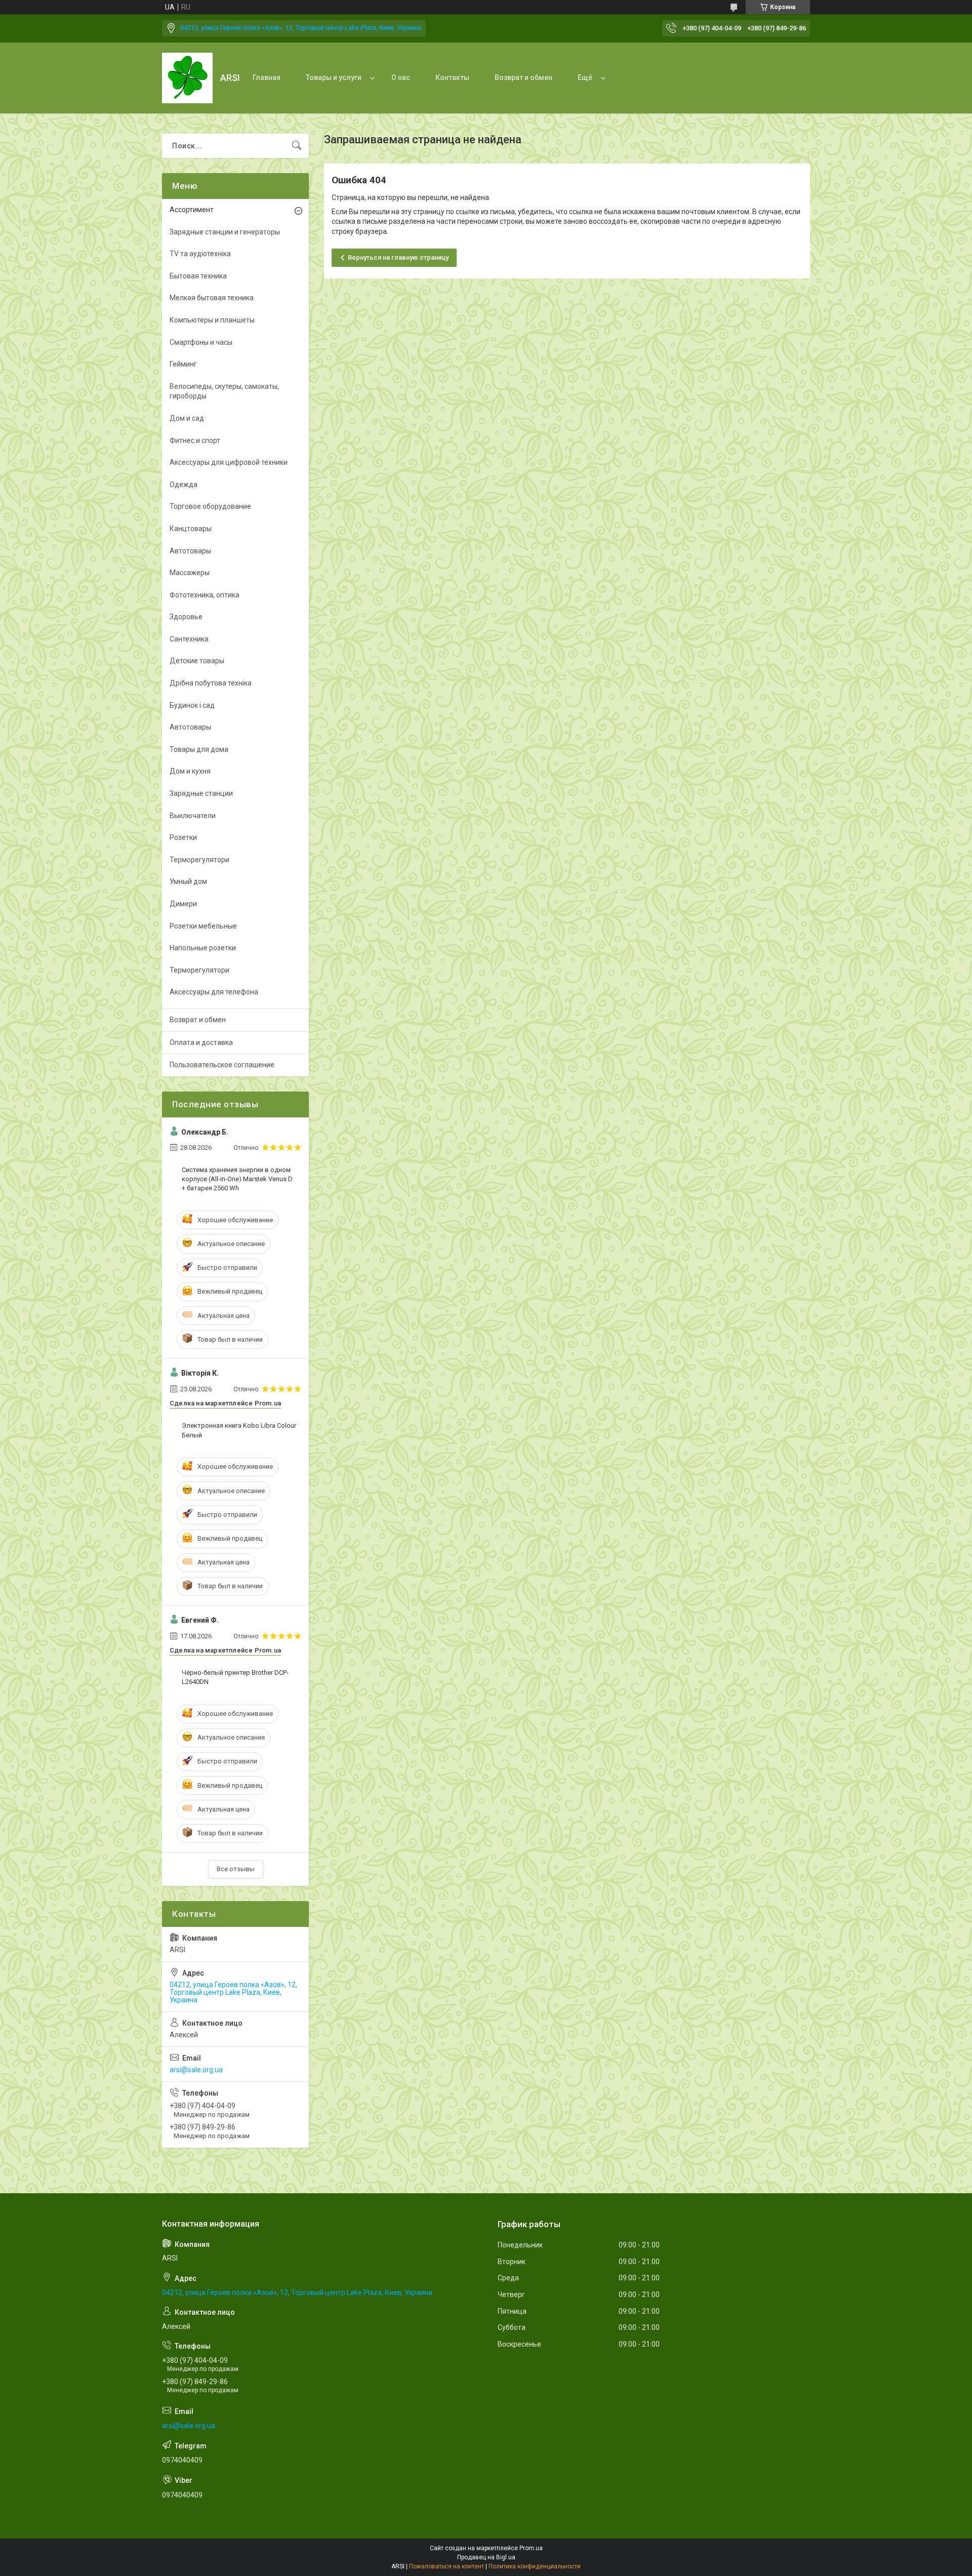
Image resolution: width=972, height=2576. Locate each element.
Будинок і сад (192, 705)
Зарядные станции (201, 793)
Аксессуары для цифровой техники (229, 462)
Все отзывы (236, 1869)
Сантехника (189, 639)
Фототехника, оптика (205, 595)
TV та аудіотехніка (200, 254)
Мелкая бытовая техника (212, 298)
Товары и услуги (334, 77)
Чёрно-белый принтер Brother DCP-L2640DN (235, 1677)
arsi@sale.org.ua (196, 2070)
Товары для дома (199, 749)
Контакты (452, 77)
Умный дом (188, 881)
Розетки (183, 837)
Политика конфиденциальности (535, 2566)
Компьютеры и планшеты (212, 320)
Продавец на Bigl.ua (486, 2557)
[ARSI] (187, 78)
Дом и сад (187, 418)
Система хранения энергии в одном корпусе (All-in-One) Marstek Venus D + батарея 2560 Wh (237, 1179)
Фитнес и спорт (195, 440)
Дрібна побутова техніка (211, 683)
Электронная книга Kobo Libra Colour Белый (239, 1430)
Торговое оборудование (210, 506)
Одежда (184, 485)
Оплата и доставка (201, 1042)
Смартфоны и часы (201, 342)
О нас (401, 77)
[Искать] (297, 146)
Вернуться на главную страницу (398, 257)
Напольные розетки (203, 948)
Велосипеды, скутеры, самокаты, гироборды (224, 391)
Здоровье (186, 617)
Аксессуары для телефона (214, 992)
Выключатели (193, 816)
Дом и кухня (190, 771)
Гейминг (183, 364)
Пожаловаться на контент (447, 2566)
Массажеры (190, 573)
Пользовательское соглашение (222, 1065)
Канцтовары (191, 529)
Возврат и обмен (523, 77)
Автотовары (190, 551)
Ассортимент (192, 210)
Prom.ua (531, 2548)
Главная (267, 77)
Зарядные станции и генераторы (225, 232)
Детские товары (197, 661)
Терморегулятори (199, 860)
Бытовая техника (198, 276)
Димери (183, 904)
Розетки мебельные (203, 926)
